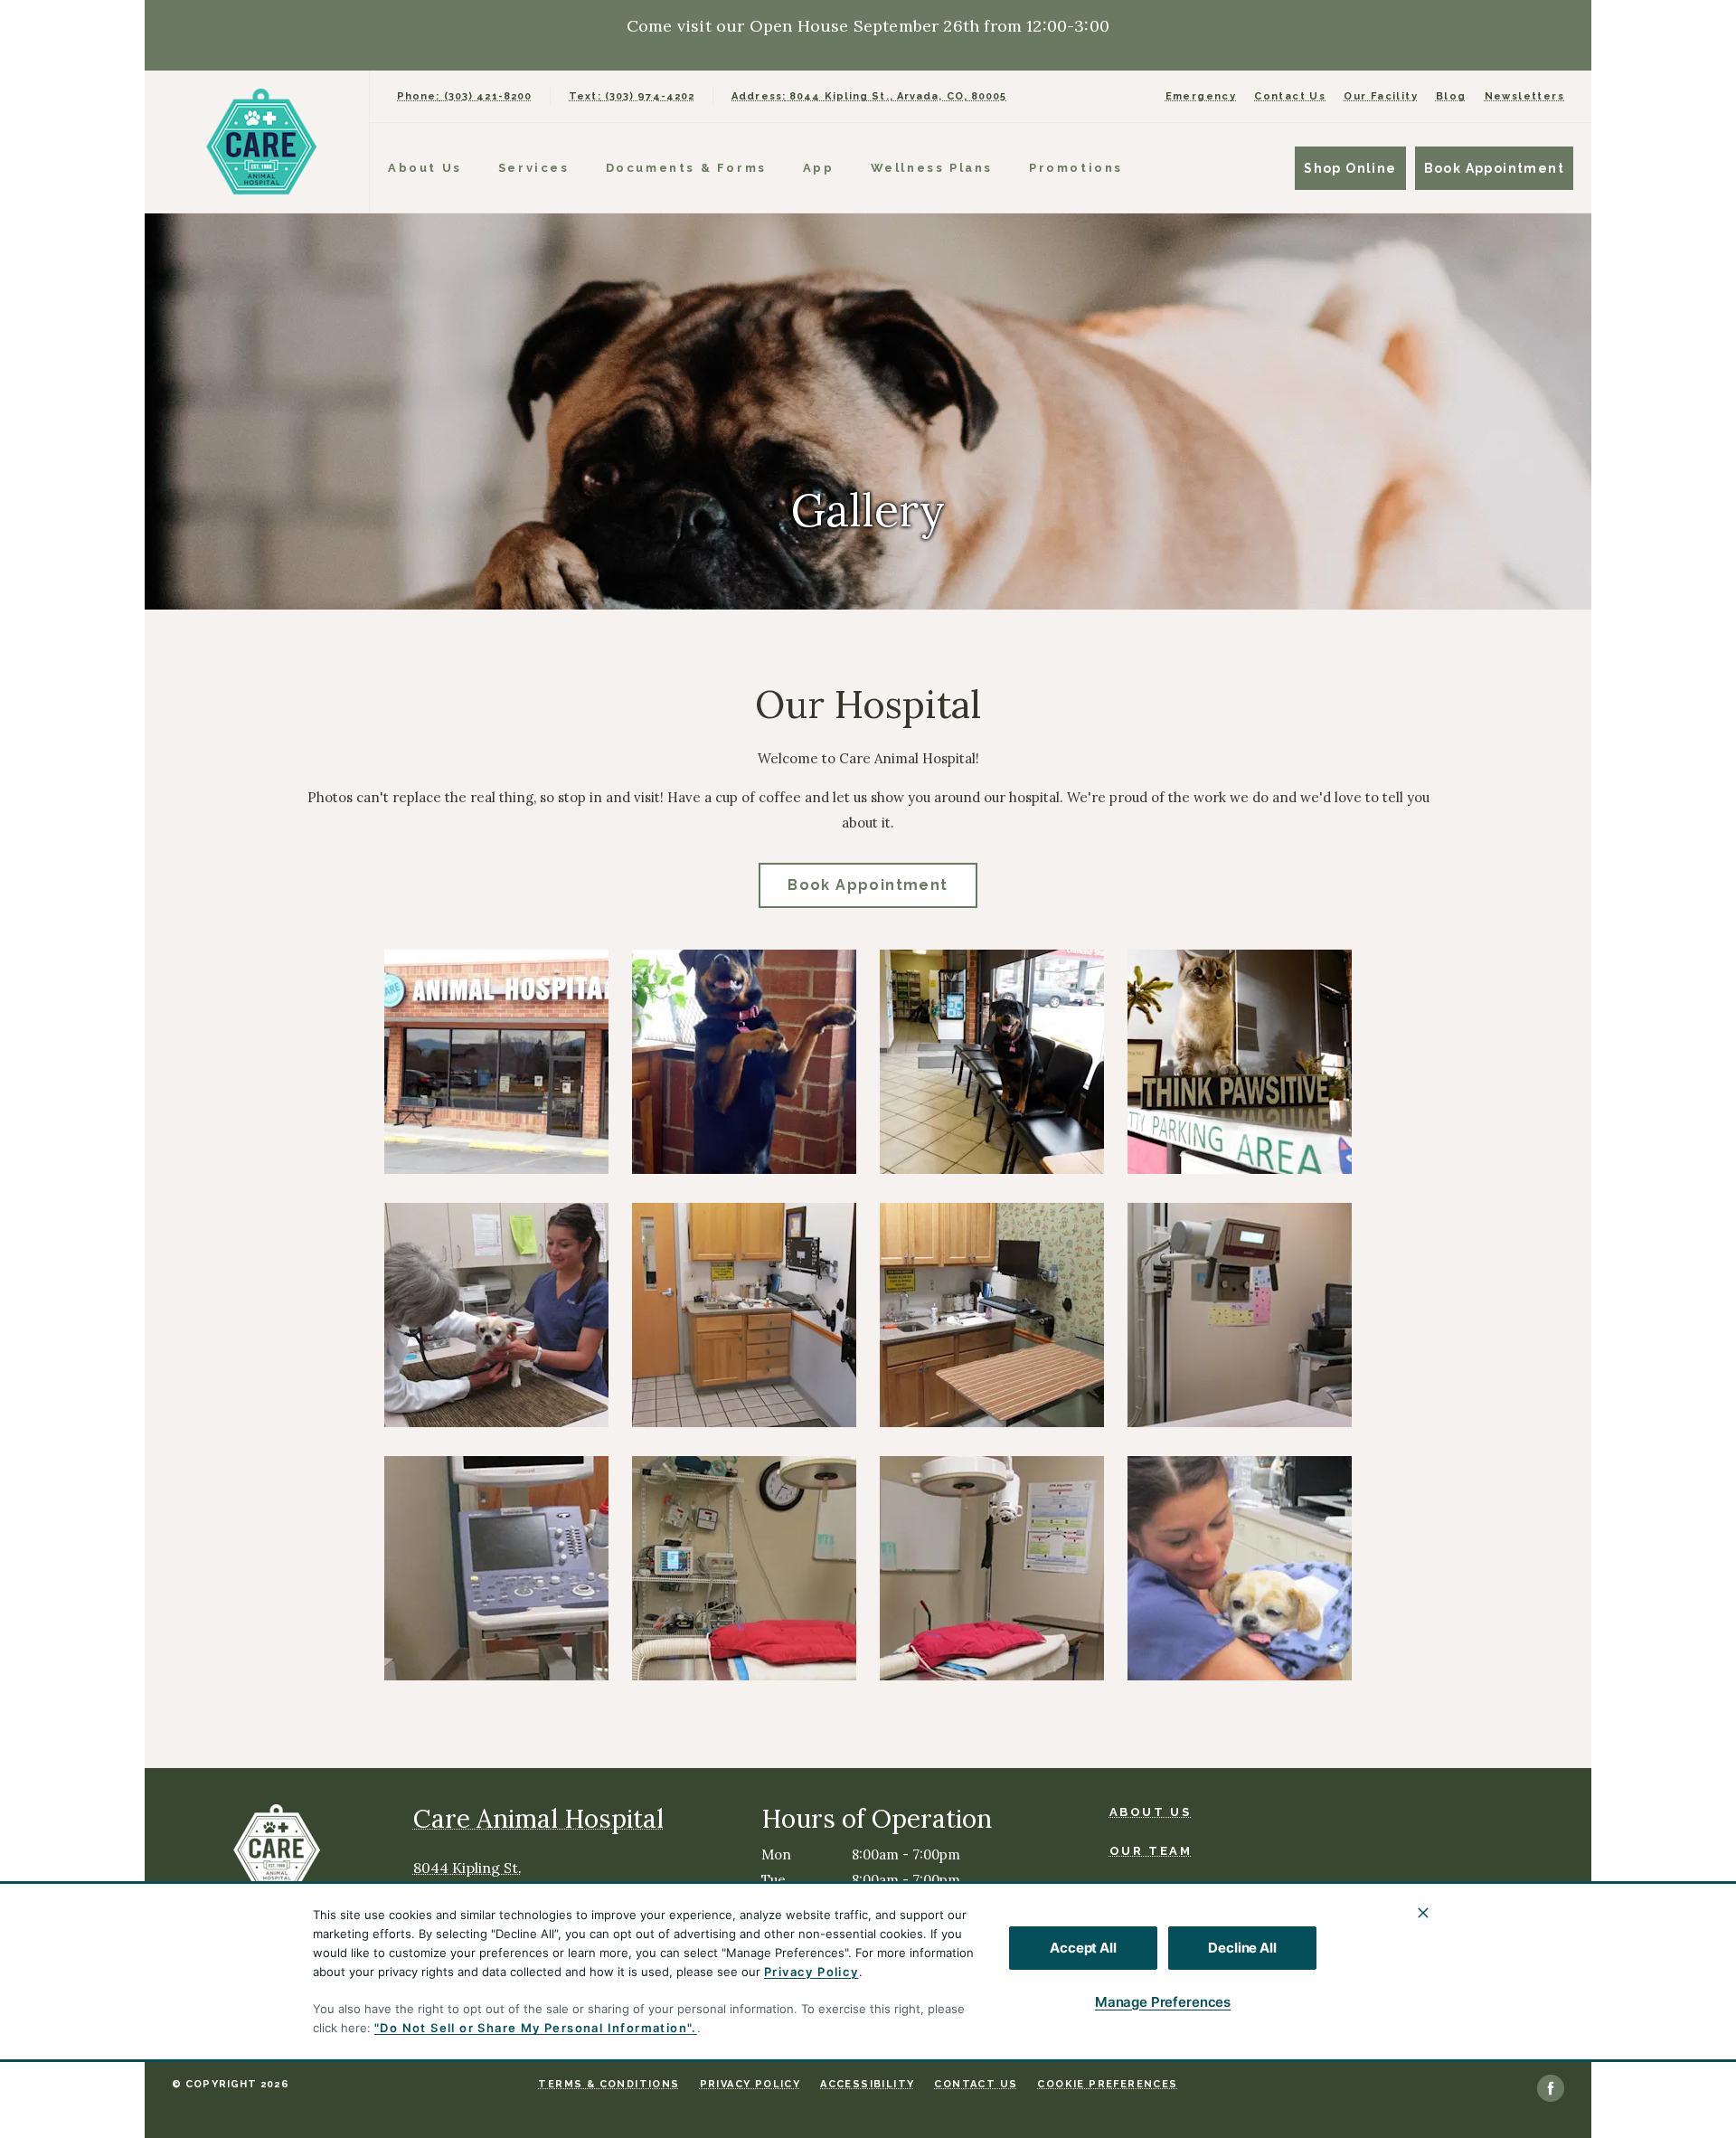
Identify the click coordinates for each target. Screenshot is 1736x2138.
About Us (425, 168)
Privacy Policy (811, 1972)
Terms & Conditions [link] (609, 2084)
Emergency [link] (1201, 96)
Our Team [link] (1151, 1851)
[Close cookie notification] (1423, 1913)
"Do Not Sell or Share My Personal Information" (533, 2028)
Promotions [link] (1076, 168)
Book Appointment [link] (1494, 168)
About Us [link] (1151, 1812)
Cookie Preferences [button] (1107, 2084)
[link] (261, 142)
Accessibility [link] (867, 2084)
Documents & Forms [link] (686, 168)
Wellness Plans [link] (932, 168)
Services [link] (534, 168)
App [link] (819, 168)
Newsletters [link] (1524, 96)
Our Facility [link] (1381, 96)
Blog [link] (1451, 96)
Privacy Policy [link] (750, 2084)
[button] (496, 1062)
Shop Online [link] (1350, 168)
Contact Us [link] (1290, 96)
